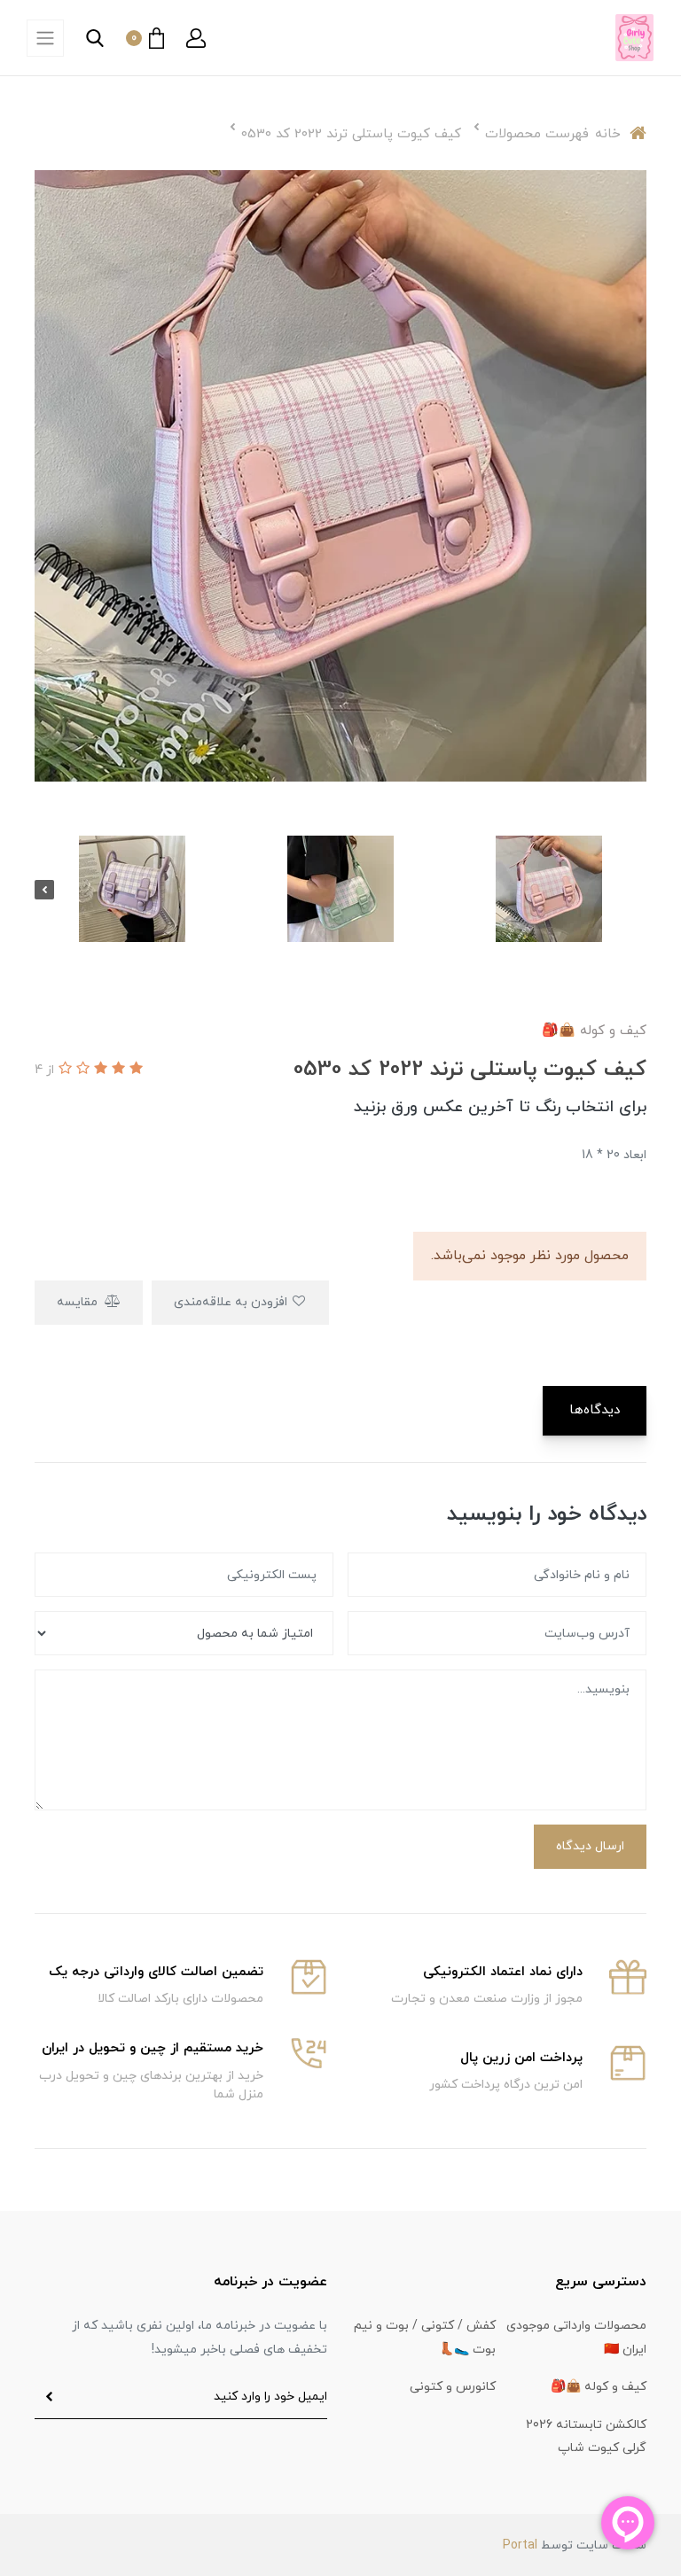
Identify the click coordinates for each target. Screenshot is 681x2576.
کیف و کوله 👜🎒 (599, 2387)
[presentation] (637, 890)
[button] (196, 38)
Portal (520, 2545)
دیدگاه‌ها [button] (595, 1410)
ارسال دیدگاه (590, 1846)
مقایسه (79, 1302)
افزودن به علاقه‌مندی (232, 1302)
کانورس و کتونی (453, 2387)
